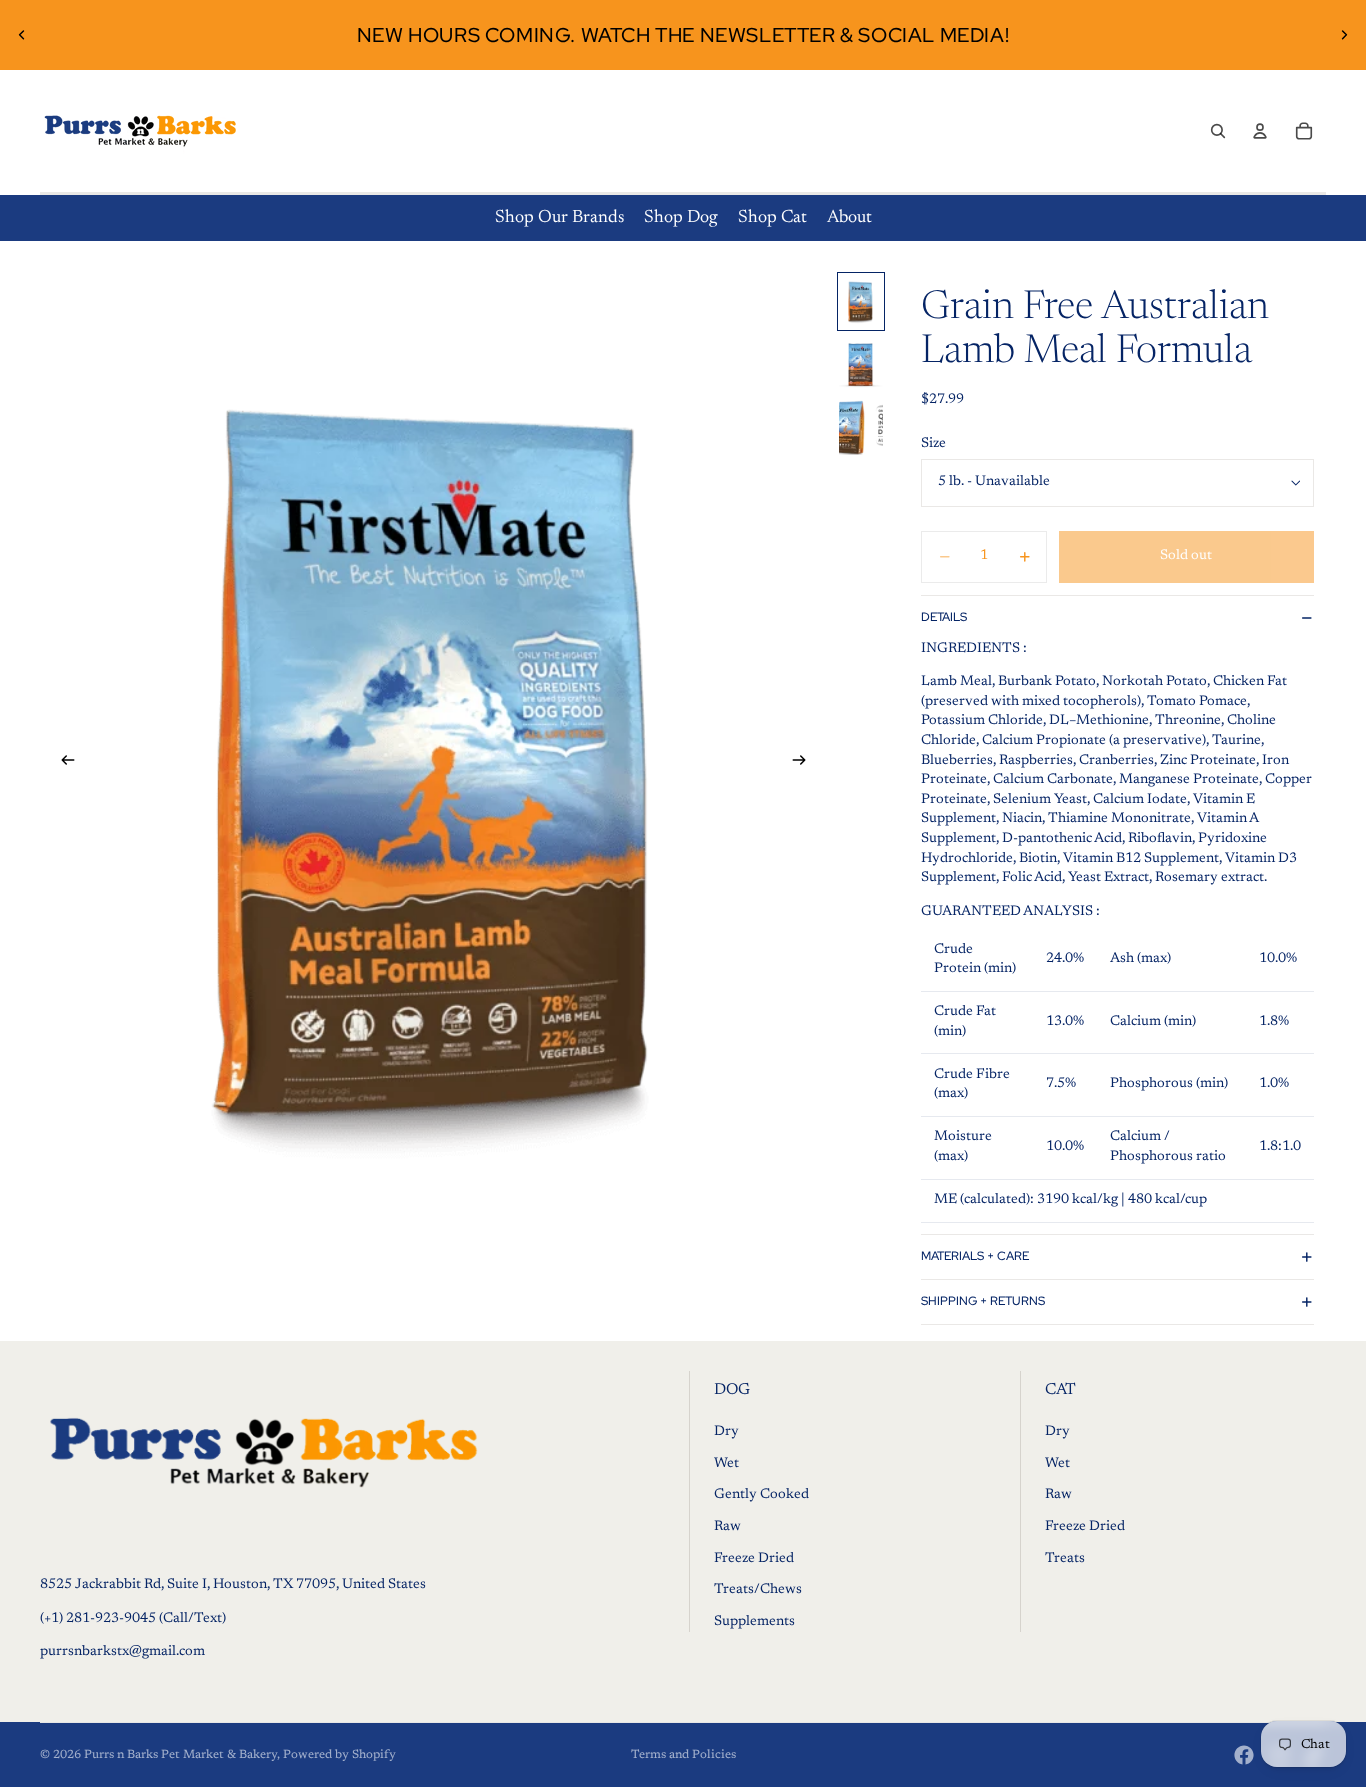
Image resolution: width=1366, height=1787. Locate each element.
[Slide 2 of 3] (861, 364)
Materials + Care (975, 1256)
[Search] (1218, 131)
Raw (727, 1527)
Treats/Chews (758, 1590)
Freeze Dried (754, 1558)
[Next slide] (1344, 35)
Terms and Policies (683, 1755)
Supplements (754, 1622)
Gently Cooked (761, 1495)
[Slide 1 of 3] (861, 301)
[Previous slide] (22, 35)
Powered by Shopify (339, 1755)
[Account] (1260, 131)
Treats (1065, 1558)
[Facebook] (1244, 1755)
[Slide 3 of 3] (861, 427)
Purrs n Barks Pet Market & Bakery (180, 1755)
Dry (726, 1432)
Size (933, 444)
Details (944, 617)
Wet (726, 1464)
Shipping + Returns (983, 1301)
